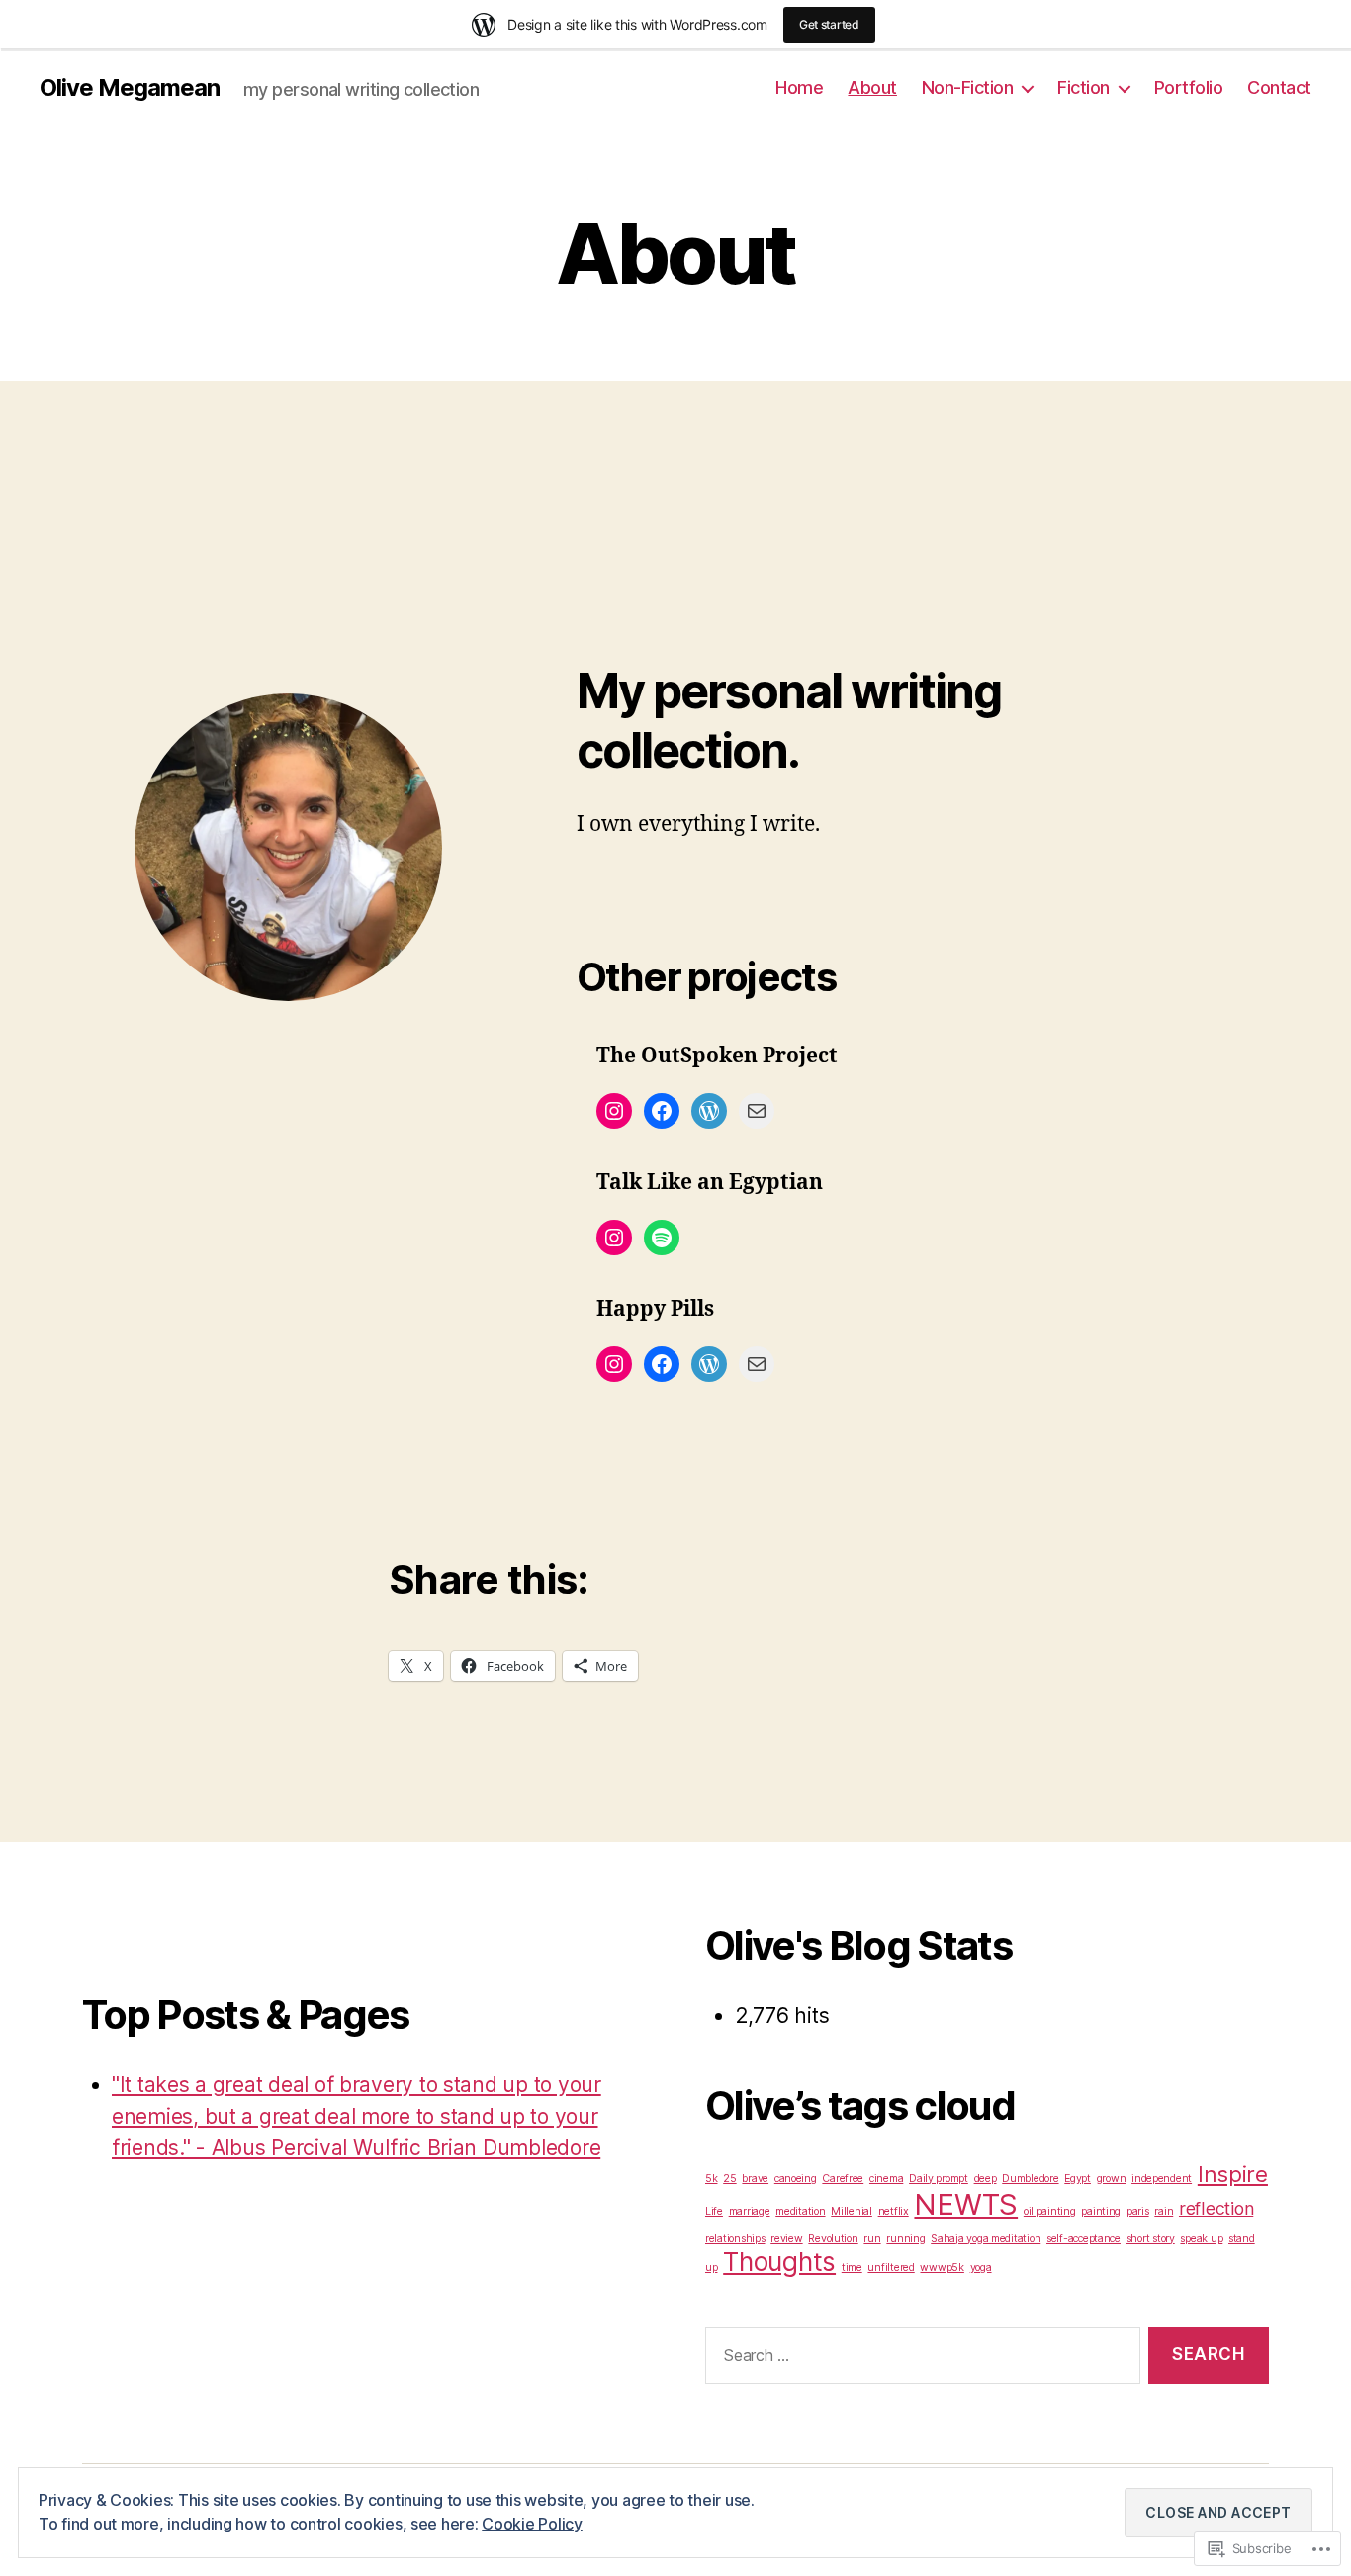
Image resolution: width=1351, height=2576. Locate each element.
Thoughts (779, 2262)
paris (1138, 2211)
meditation (800, 2211)
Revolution (833, 2238)
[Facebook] (662, 1111)
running (905, 2238)
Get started (829, 24)
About (872, 88)
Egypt (1078, 2179)
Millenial (852, 2211)
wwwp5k (942, 2268)
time (852, 2268)
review (786, 2238)
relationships (735, 2238)
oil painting (1050, 2211)
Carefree (843, 2179)
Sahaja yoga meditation (986, 2238)
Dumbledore (1030, 2179)
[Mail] (757, 1111)
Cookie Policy (532, 2524)
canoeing (796, 2179)
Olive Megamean (130, 88)
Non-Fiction (968, 88)
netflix (894, 2211)
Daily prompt (939, 2179)
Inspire (1233, 2174)
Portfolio (1189, 88)
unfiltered (891, 2268)
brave (755, 2179)
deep (986, 2179)
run (872, 2238)
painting (1101, 2211)
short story (1151, 2238)
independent (1162, 2179)
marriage (750, 2211)
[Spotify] (662, 1238)
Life (714, 2211)
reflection (1216, 2208)
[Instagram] (614, 1111)
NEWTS (966, 2205)
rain (1164, 2211)
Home (799, 88)
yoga (981, 2268)
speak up (1201, 2238)
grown (1112, 2179)
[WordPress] (709, 1111)
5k (711, 2179)
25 (729, 2179)
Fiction (1083, 88)
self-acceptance (1083, 2238)
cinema (886, 2179)
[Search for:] (919, 2360)
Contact (1279, 88)
